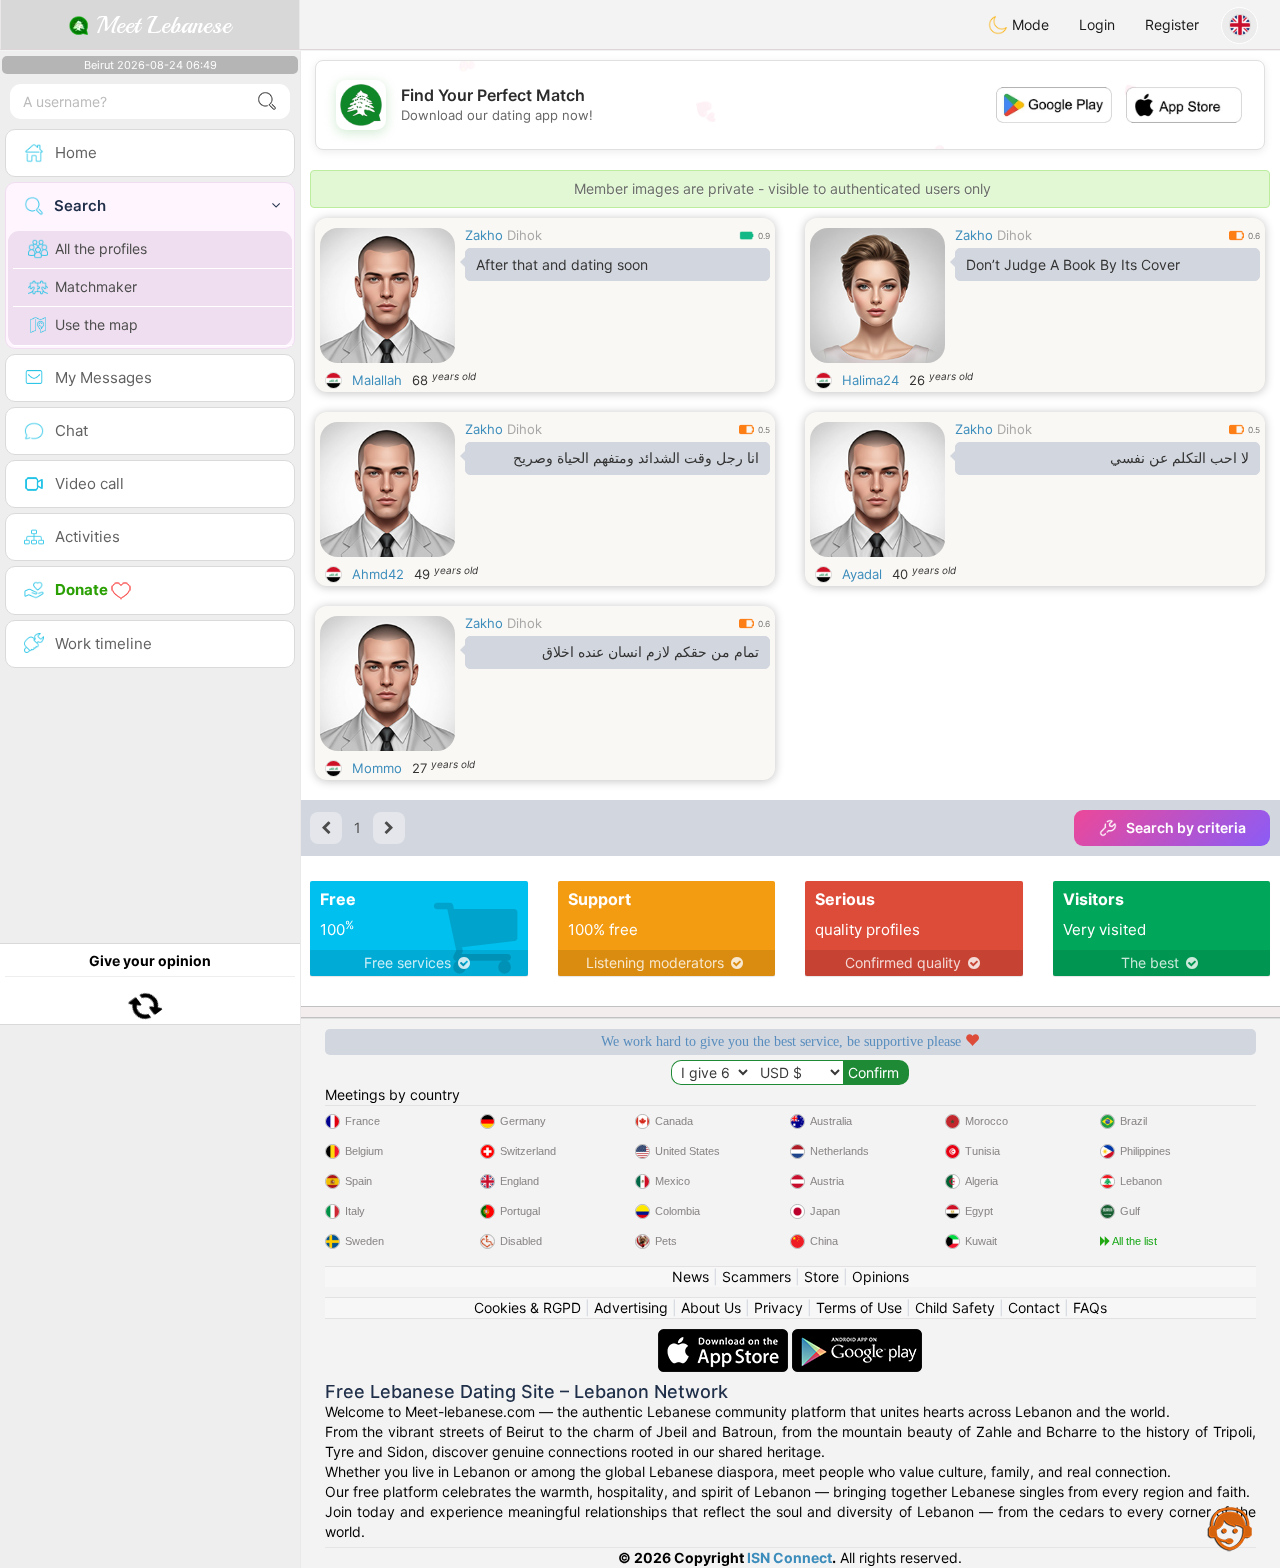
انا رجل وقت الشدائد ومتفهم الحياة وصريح (636, 458)
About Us (711, 1307)
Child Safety (955, 1307)
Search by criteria (1186, 827)
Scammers (756, 1276)
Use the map (96, 324)
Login (1097, 24)
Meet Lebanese (160, 25)
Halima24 (870, 380)
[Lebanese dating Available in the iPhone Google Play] (857, 1338)
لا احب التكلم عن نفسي (1179, 458)
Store (821, 1276)
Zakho (484, 235)
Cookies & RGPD (527, 1307)
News (690, 1276)
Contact (1034, 1307)
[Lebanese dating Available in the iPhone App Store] (725, 1338)
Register (1172, 24)
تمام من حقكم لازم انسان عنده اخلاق (650, 652)
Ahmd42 (378, 574)
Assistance (1230, 1528)
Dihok (524, 235)
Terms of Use (859, 1307)
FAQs (1090, 1307)
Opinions (880, 1276)
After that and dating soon (562, 264)
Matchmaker (96, 286)
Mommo (377, 768)
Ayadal (862, 574)
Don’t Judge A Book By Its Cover (1073, 264)
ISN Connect (789, 1557)
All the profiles (101, 248)
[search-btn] (267, 101)
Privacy (778, 1307)
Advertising (631, 1307)
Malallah (377, 380)
